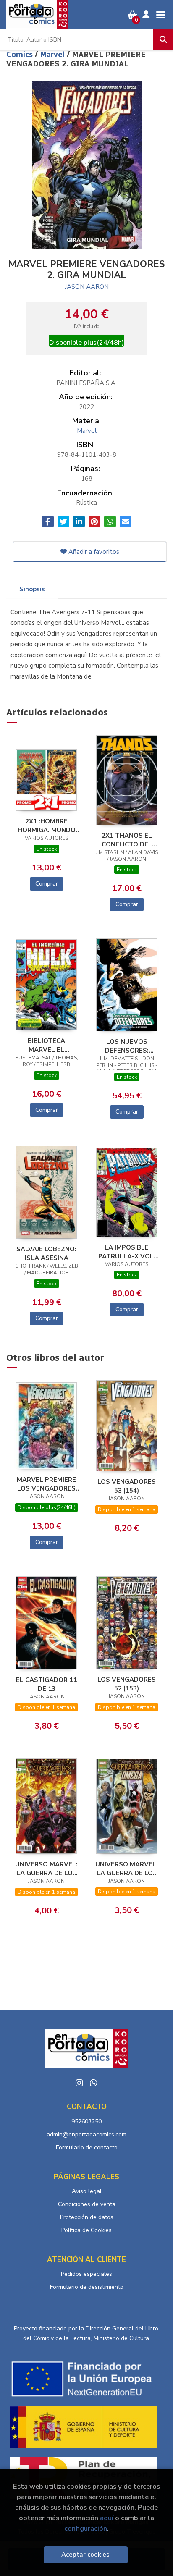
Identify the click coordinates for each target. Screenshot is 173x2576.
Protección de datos (87, 2217)
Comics (21, 55)
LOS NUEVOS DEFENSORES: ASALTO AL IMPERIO (127, 1046)
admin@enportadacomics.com (86, 2134)
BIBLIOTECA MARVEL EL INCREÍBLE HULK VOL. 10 (46, 1045)
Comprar (47, 884)
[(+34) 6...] (94, 2083)
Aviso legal (87, 2191)
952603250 (86, 2121)
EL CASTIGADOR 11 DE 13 (46, 1684)
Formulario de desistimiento (87, 2287)
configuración (86, 2528)
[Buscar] (163, 39)
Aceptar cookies (85, 2555)
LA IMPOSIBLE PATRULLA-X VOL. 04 (127, 1252)
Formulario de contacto (87, 2148)
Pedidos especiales (86, 2274)
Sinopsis (32, 589)
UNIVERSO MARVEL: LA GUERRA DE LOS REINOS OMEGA (127, 1868)
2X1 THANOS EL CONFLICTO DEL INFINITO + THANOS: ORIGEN (127, 840)
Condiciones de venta (87, 2204)
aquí (107, 2518)
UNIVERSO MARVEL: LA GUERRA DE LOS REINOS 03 (46, 1868)
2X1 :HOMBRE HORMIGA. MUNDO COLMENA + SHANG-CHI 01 (47, 825)
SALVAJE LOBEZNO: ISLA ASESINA (46, 1253)
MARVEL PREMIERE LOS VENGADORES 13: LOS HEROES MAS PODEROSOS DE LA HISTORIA (46, 1484)
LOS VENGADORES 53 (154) (127, 1486)
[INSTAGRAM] (79, 2083)
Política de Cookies (86, 2230)
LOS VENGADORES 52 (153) (127, 1684)
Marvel (53, 55)
